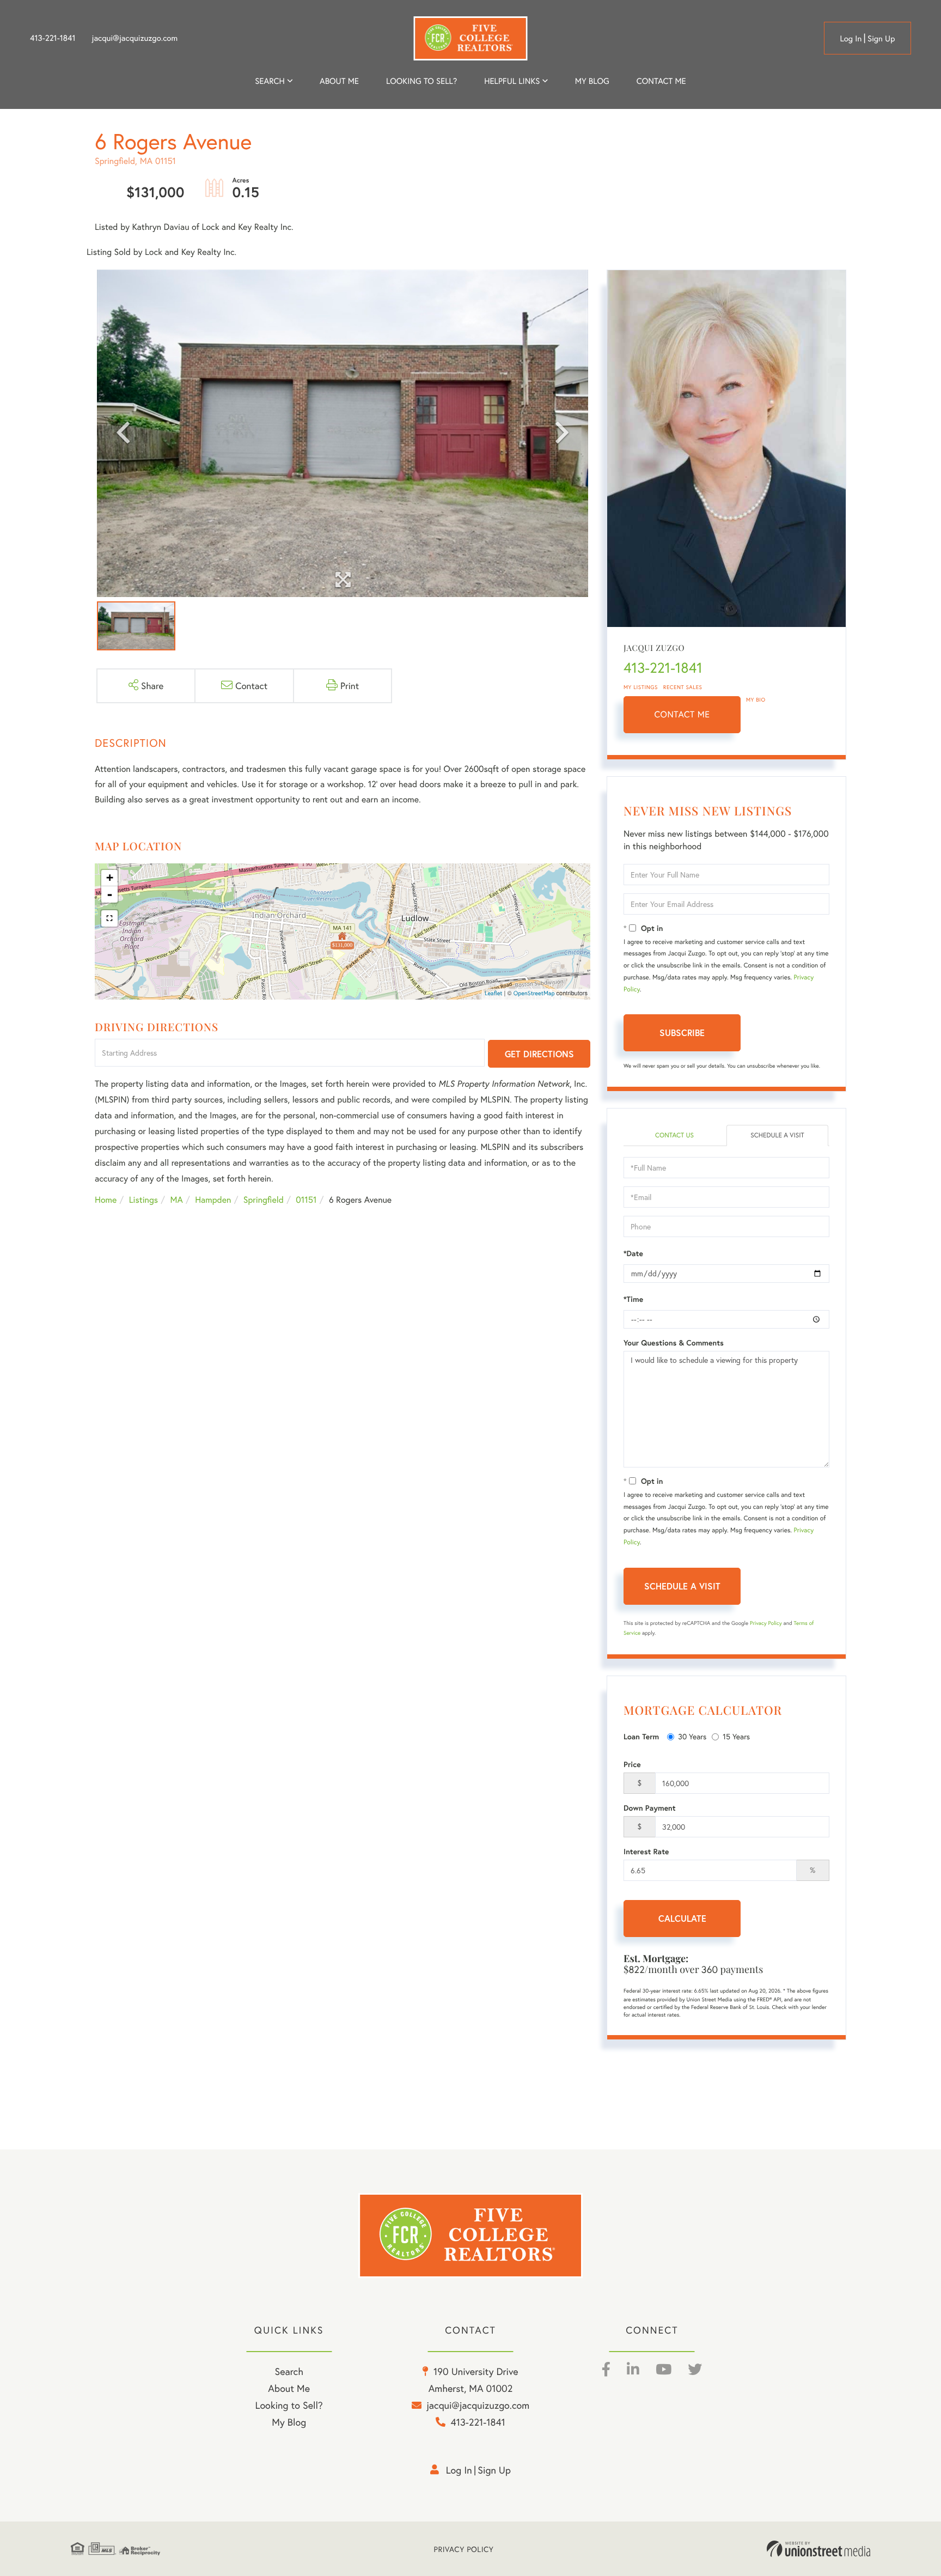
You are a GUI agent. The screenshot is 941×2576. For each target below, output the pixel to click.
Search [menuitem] (270, 81)
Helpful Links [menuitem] (512, 81)
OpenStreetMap (534, 994)
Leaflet (494, 994)
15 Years (736, 1736)
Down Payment (650, 1808)
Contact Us (674, 1135)
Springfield (264, 1200)
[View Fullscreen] (109, 918)
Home (106, 1200)
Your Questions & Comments (674, 1343)
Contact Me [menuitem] (661, 81)
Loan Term (641, 1737)
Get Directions (539, 1054)
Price (632, 1764)
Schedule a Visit (777, 1135)
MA (177, 1200)
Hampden (213, 1200)
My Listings (641, 687)
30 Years (692, 1736)
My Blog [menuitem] (592, 81)
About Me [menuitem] (289, 2388)
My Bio (756, 700)
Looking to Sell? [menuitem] (421, 81)
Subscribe (682, 1033)
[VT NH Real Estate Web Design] (818, 2549)
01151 (306, 1200)
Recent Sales (683, 687)
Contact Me (682, 714)
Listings (143, 1200)
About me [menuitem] (339, 81)
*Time (633, 1299)
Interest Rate (646, 1852)
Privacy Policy (766, 1623)
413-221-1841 (53, 38)
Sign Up (881, 39)
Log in (851, 39)
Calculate (682, 1918)
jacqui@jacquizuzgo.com (135, 38)
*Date (633, 1253)
